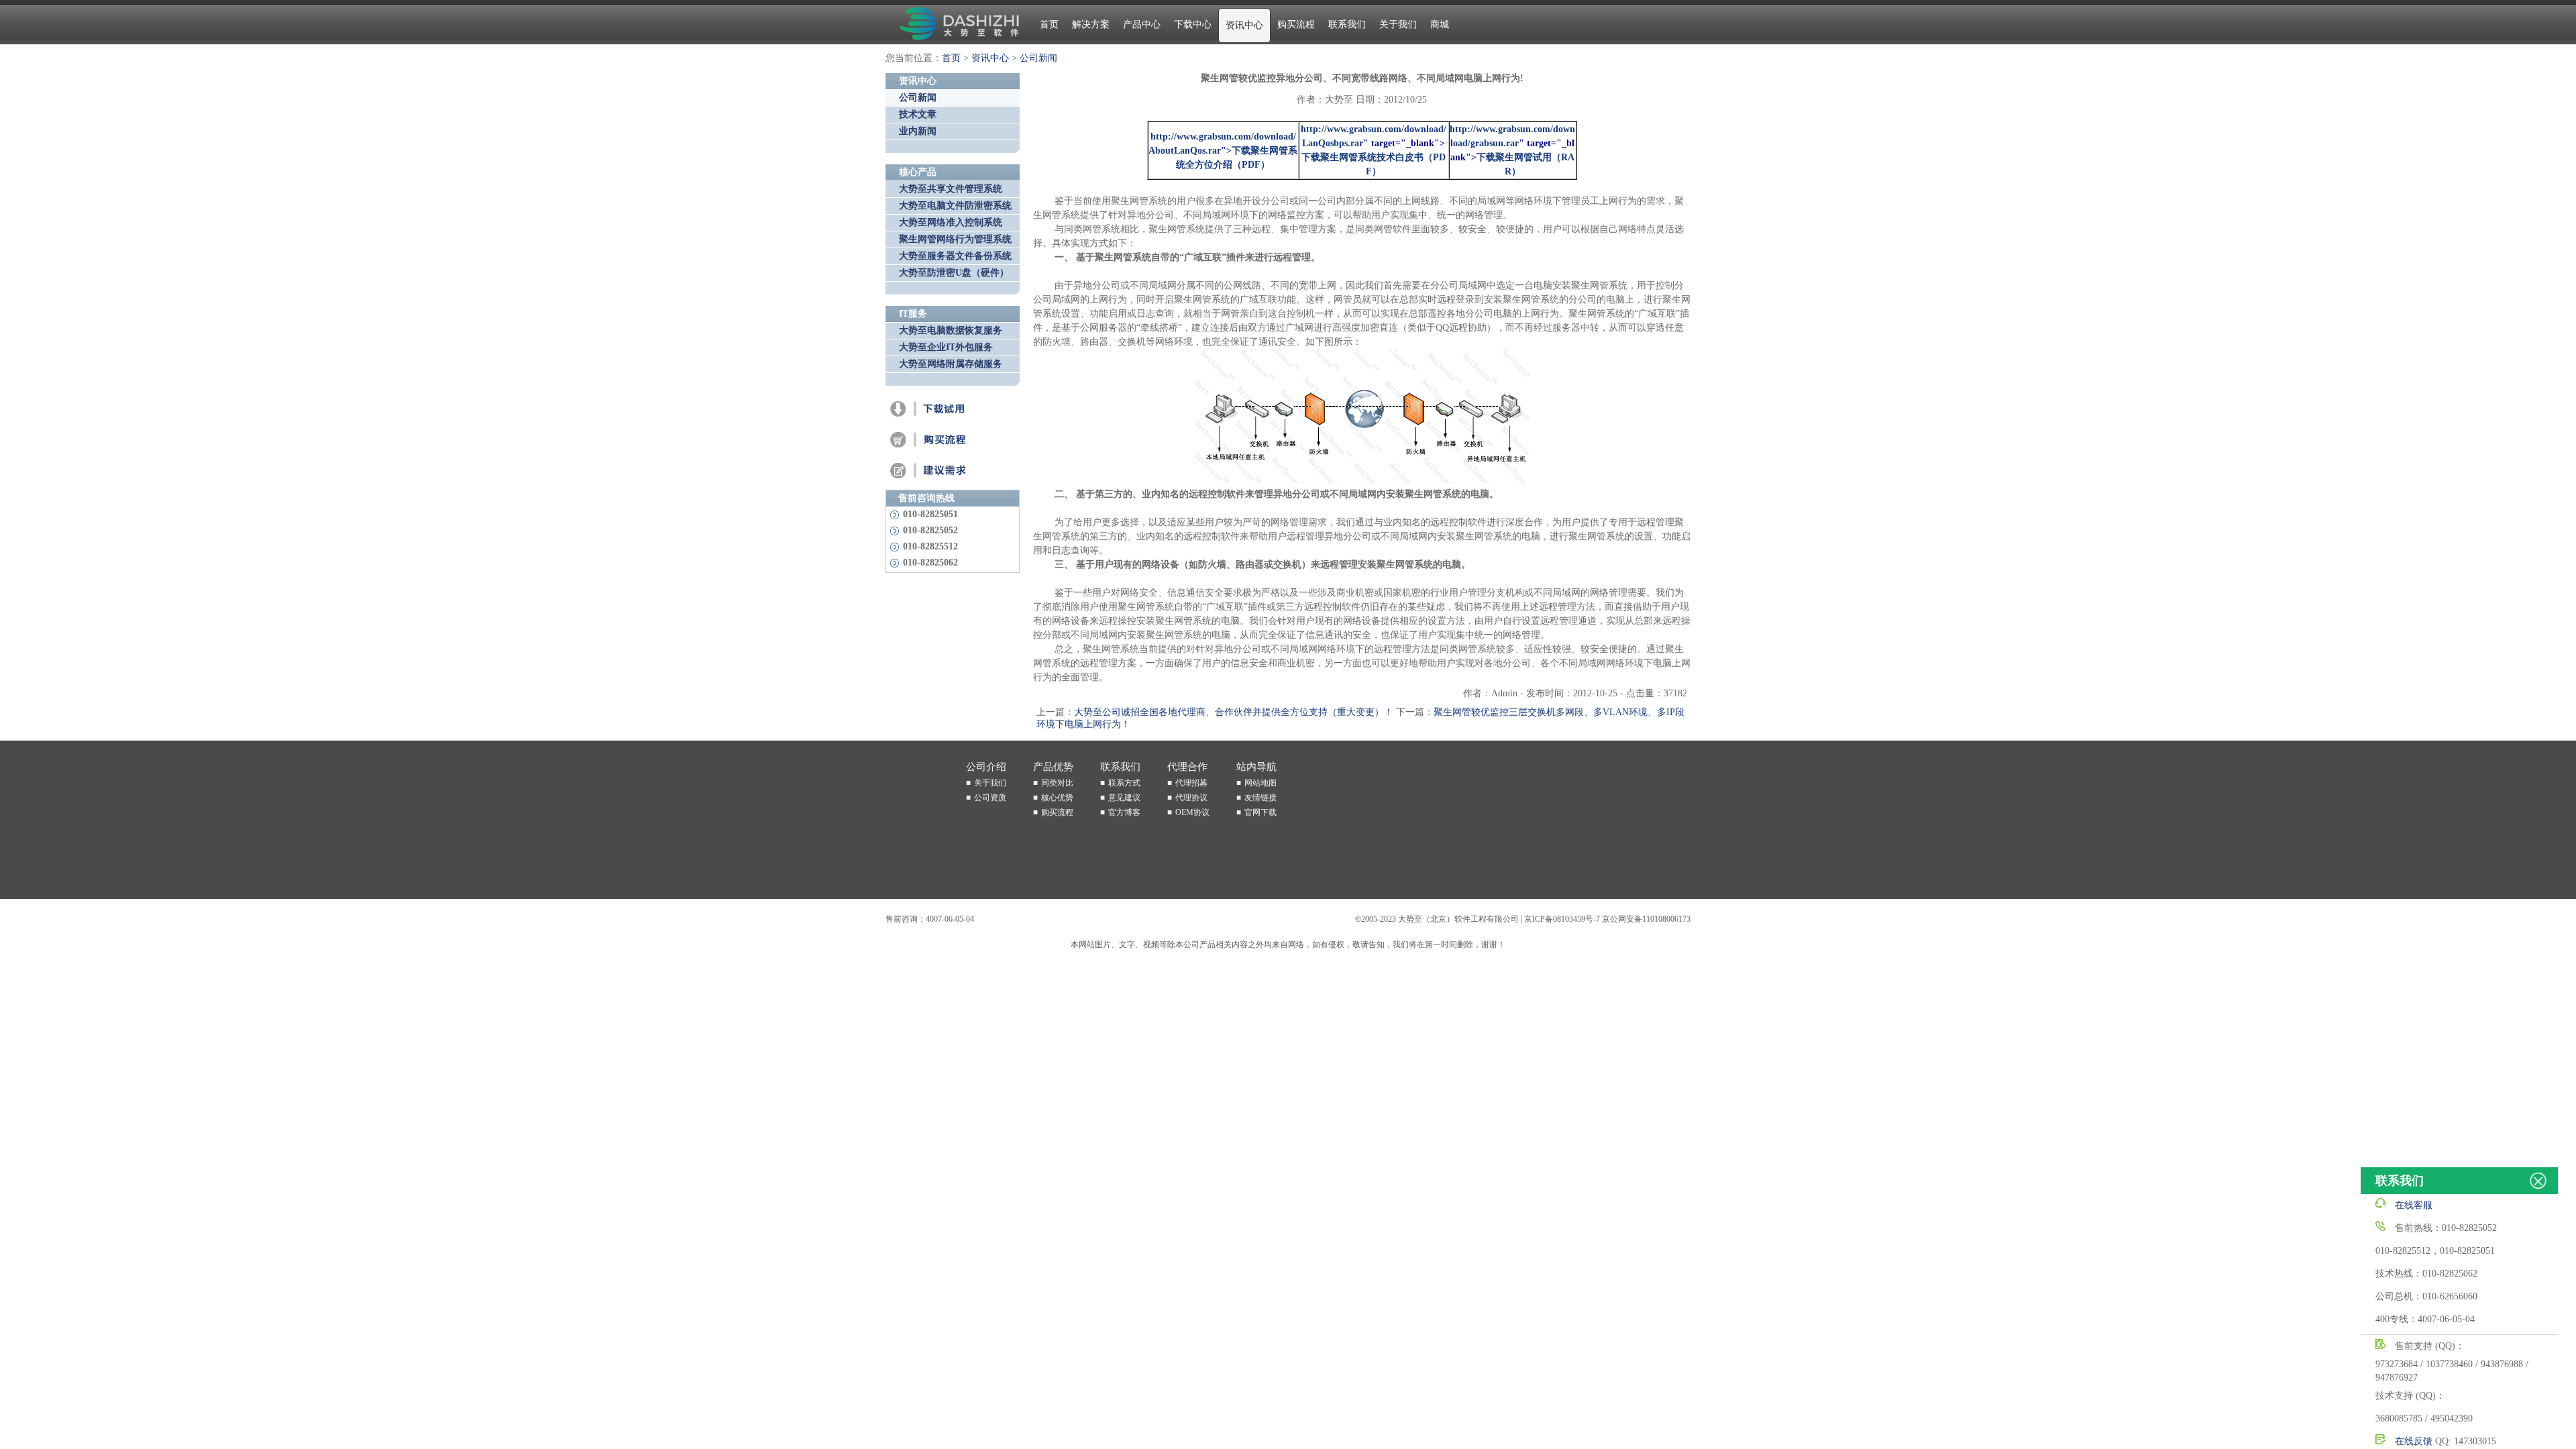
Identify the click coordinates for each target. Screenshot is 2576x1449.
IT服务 (913, 314)
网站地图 (1260, 783)
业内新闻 (918, 131)
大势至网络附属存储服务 (951, 364)
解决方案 (1091, 24)
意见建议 (1124, 798)
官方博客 (1124, 812)
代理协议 (1191, 798)
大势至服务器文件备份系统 (955, 256)
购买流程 (1296, 24)
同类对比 (1057, 783)
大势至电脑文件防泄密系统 (955, 206)
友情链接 (1260, 798)
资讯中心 (1244, 25)
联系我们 (1347, 24)
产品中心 (1142, 24)
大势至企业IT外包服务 (946, 347)
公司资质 (990, 798)
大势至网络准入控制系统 (951, 222)
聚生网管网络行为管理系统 (955, 239)
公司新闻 (1038, 58)
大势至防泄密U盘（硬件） (954, 273)
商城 (1440, 24)
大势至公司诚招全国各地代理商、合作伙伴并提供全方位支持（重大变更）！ (1234, 712)
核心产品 (918, 172)
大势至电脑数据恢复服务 (951, 330)
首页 (1049, 24)
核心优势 (1057, 798)
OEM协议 (1192, 812)
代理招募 (1191, 783)
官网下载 (1260, 812)
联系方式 (1124, 783)
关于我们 (1398, 24)
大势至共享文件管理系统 (951, 189)
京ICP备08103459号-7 (1562, 919)
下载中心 (1193, 24)
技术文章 (918, 114)
